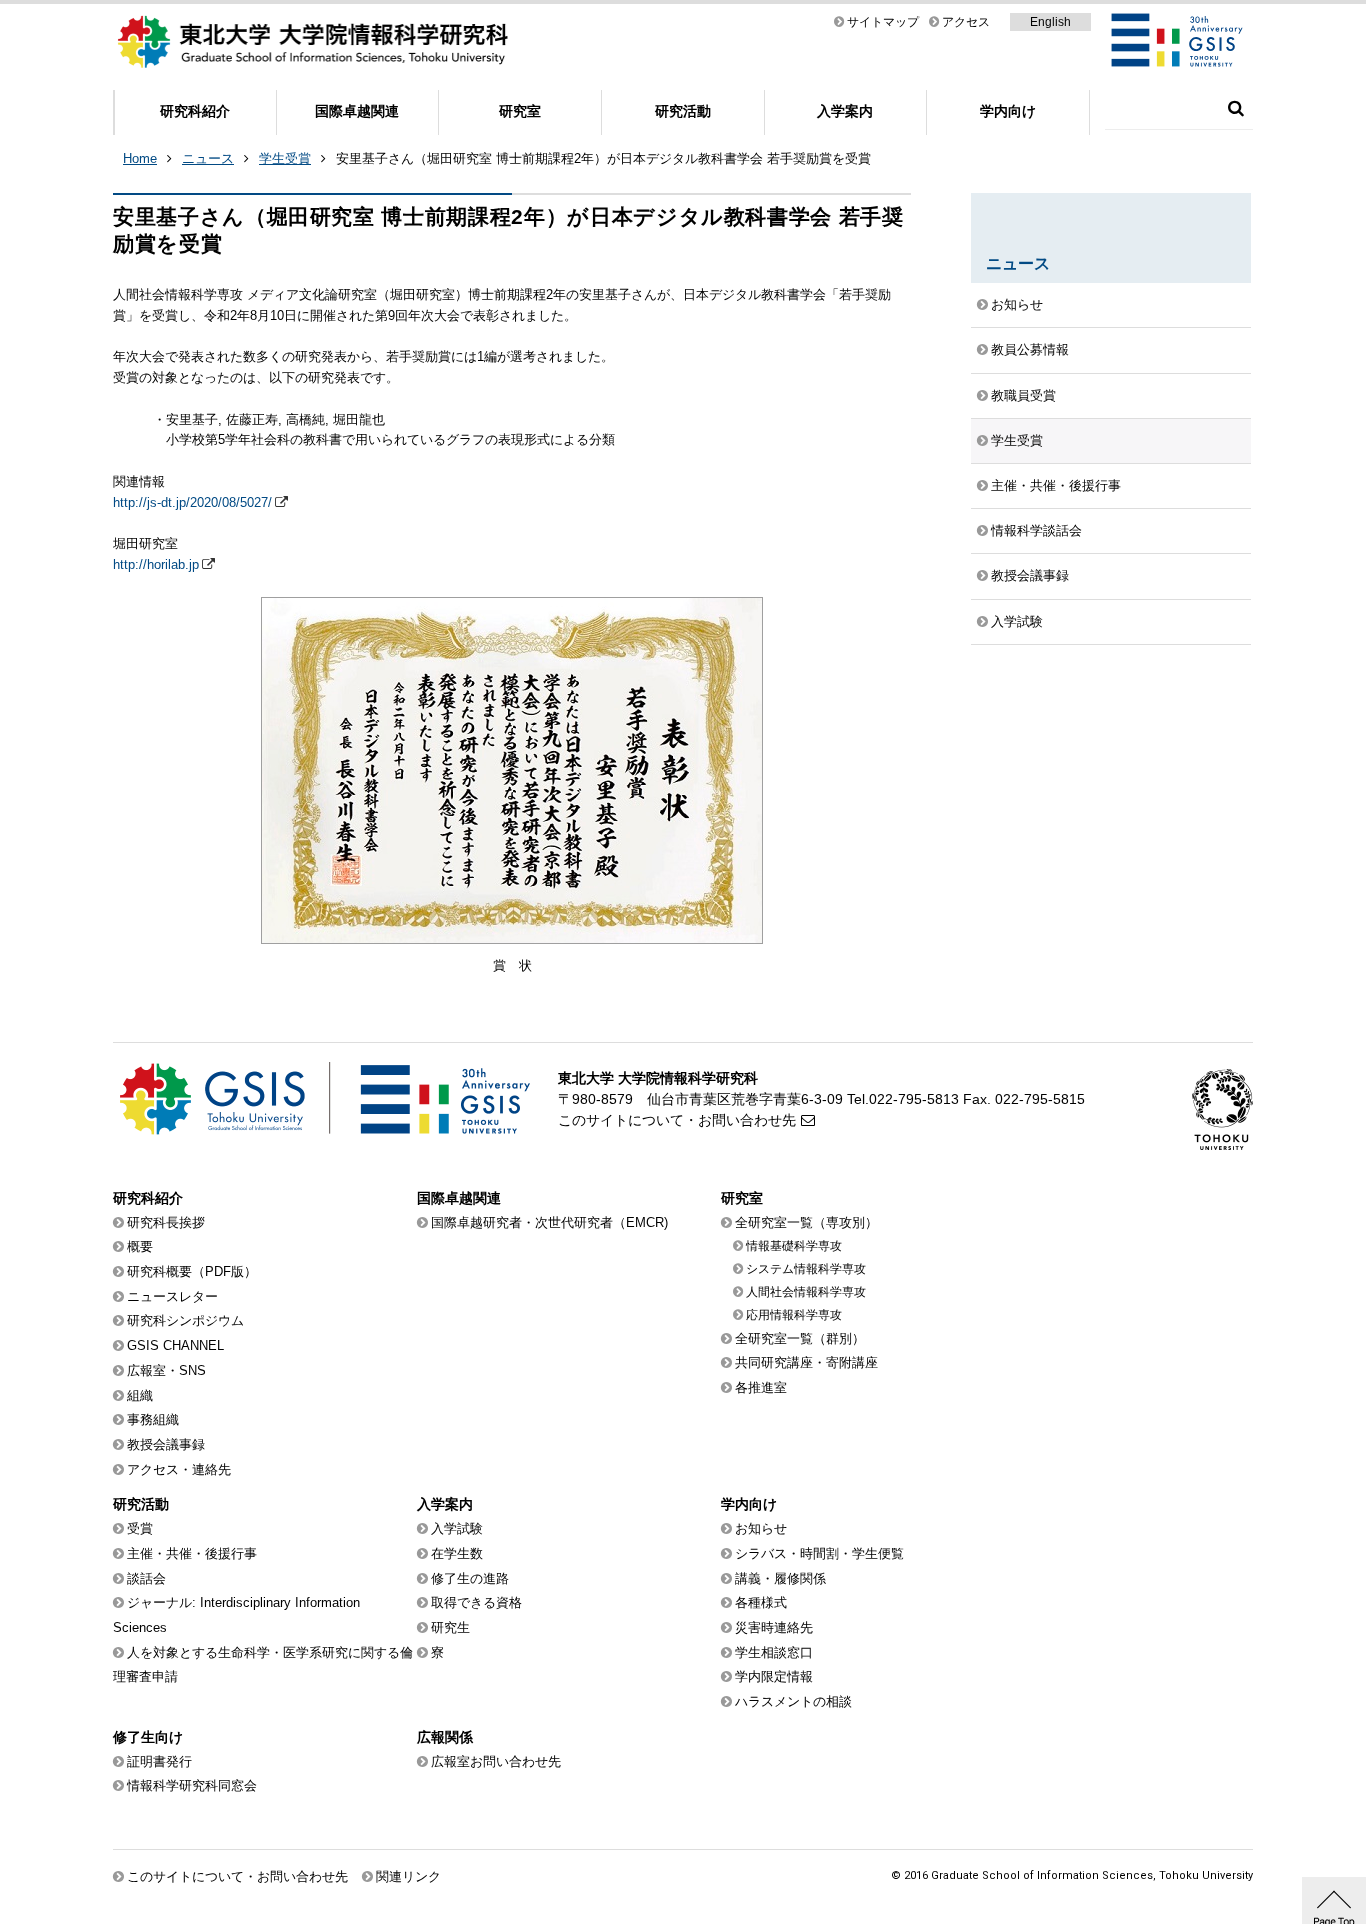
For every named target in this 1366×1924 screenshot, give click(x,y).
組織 (140, 1395)
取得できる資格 (476, 1602)
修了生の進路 (470, 1578)
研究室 (520, 111)
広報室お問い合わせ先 (496, 1761)
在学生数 (457, 1553)
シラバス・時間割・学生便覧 (819, 1553)
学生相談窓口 (774, 1652)
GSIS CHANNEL (175, 1345)
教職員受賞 (1023, 395)
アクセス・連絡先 (179, 1469)
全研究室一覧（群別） (800, 1338)
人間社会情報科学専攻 (806, 1292)
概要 (140, 1246)
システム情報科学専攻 (806, 1269)
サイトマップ (883, 22)
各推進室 (761, 1387)
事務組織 (153, 1419)
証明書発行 (159, 1761)
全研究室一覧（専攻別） (806, 1222)
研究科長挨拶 (166, 1222)
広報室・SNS (166, 1370)
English (1050, 22)
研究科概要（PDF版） (192, 1271)
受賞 (140, 1528)
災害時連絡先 (774, 1627)
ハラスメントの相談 (793, 1701)
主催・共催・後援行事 (1056, 485)
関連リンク (408, 1876)
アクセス (966, 22)
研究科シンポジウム (185, 1320)
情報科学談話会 (1036, 530)
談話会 (146, 1578)
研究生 (450, 1627)
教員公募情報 (1030, 349)
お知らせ (1017, 304)
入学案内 (845, 111)
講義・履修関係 (780, 1578)
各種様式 (761, 1602)
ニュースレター (172, 1296)
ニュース (208, 158)
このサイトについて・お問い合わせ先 (677, 1120)
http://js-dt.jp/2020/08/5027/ (192, 502)
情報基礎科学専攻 (794, 1246)
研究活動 (683, 111)
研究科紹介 (195, 111)
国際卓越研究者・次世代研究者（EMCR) (549, 1222)
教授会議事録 (1030, 575)
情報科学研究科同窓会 (192, 1785)
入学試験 (1017, 621)
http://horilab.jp (156, 564)
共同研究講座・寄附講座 (806, 1362)
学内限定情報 (774, 1676)
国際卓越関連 (357, 111)
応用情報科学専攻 (794, 1315)
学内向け (1008, 111)
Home (140, 158)
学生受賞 (285, 158)
